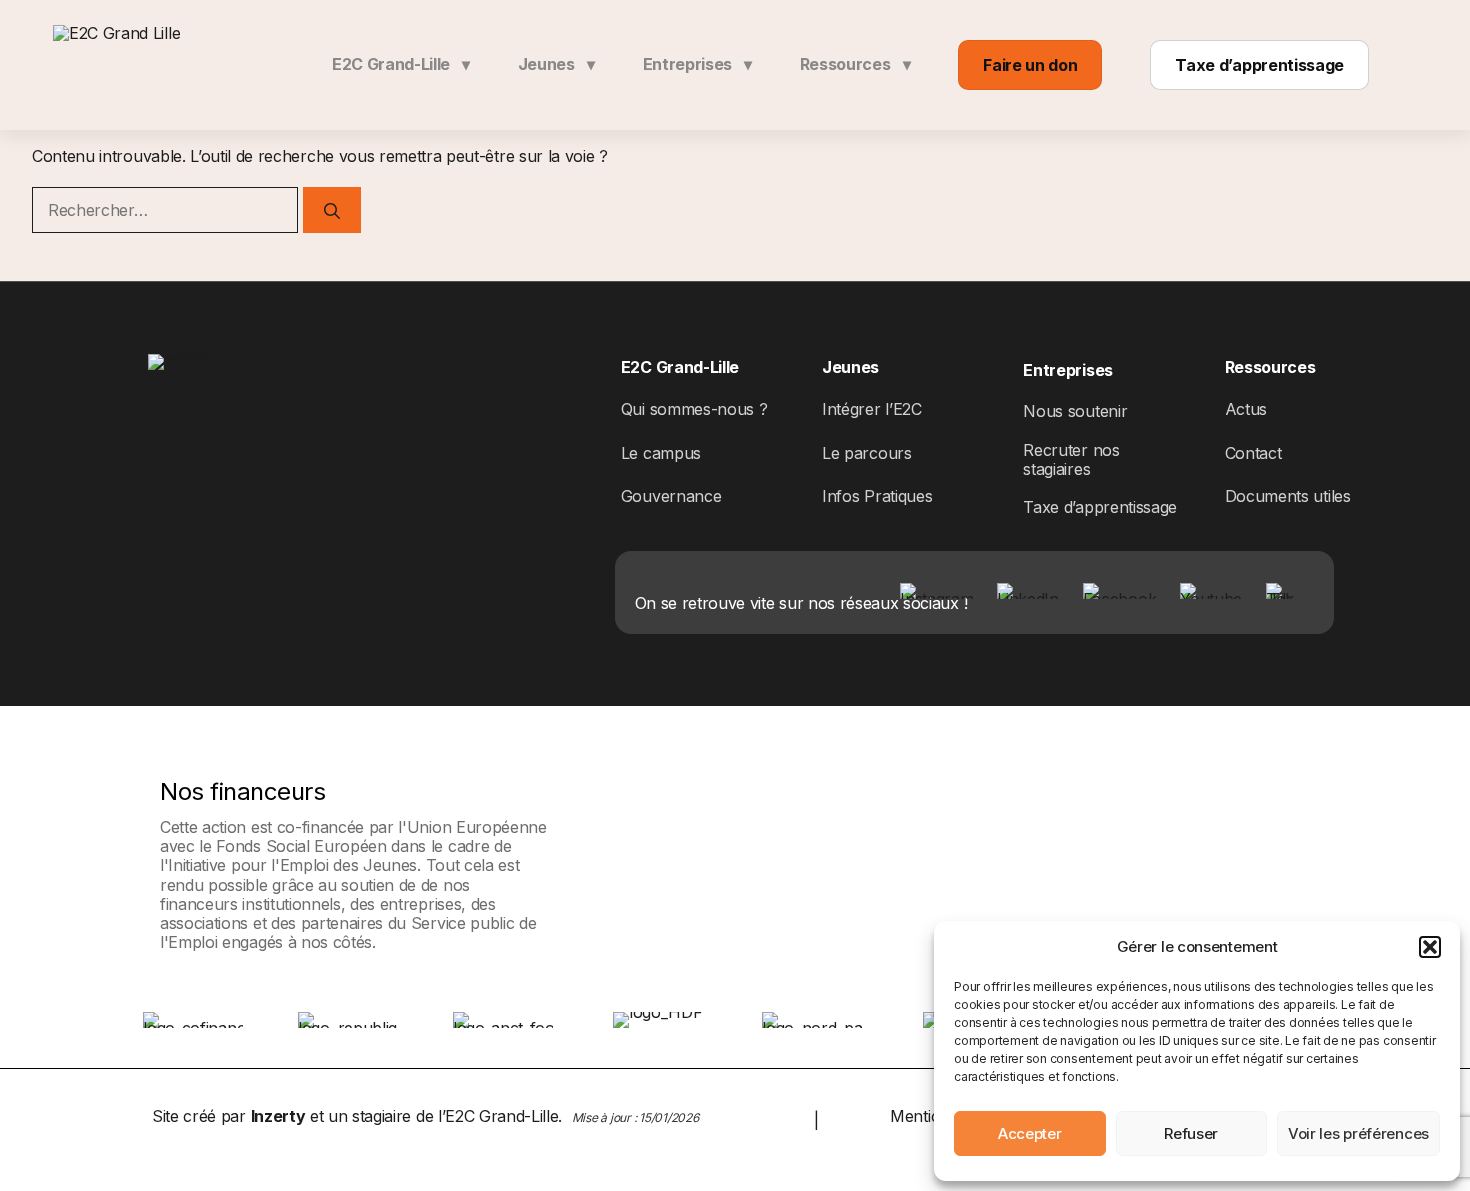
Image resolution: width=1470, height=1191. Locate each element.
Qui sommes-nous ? (694, 409)
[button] (1430, 947)
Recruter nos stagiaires (1071, 459)
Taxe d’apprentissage (1259, 65)
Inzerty (278, 1116)
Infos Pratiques (877, 496)
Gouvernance (671, 496)
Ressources (855, 64)
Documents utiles (1288, 496)
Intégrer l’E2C (872, 409)
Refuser (1191, 1133)
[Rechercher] (332, 210)
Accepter (1030, 1133)
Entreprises (697, 64)
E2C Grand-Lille (401, 64)
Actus (1246, 409)
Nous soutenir (1075, 411)
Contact (1253, 453)
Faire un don (1030, 65)
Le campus (661, 453)
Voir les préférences (1358, 1133)
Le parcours (866, 453)
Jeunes (556, 64)
